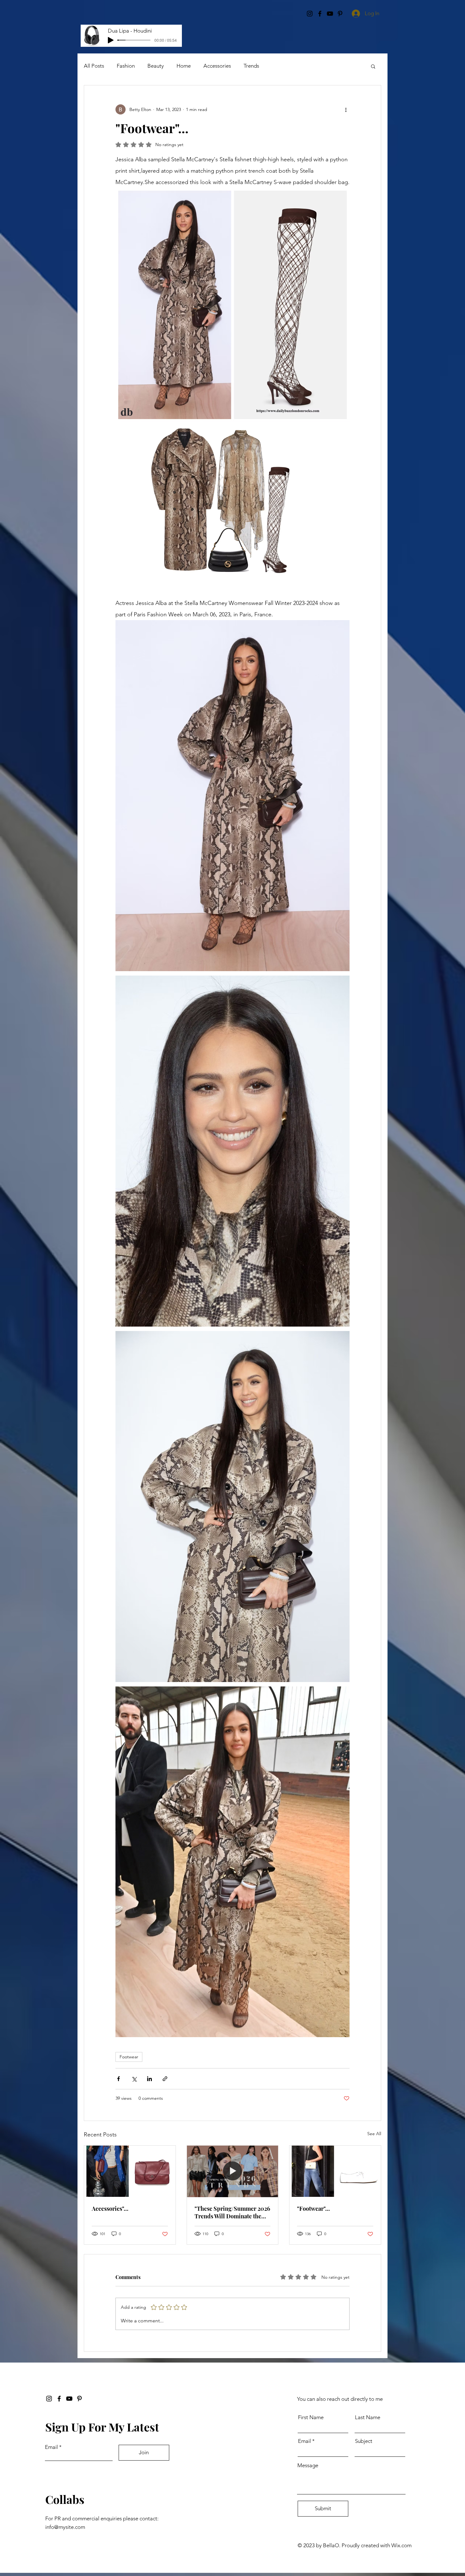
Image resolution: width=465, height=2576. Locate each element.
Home (184, 66)
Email (51, 2447)
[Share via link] (165, 2079)
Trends (251, 66)
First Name (311, 2417)
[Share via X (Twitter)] (134, 2079)
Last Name (368, 2417)
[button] (373, 66)
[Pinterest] (79, 2399)
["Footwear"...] (335, 2171)
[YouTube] (69, 2399)
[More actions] (346, 109)
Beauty (156, 66)
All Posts (94, 66)
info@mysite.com (65, 2527)
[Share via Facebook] (118, 2079)
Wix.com (401, 2545)
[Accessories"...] (130, 2171)
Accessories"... (110, 2209)
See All (374, 2134)
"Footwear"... (313, 2209)
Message (308, 2465)
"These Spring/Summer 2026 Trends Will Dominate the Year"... (232, 2212)
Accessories (217, 66)
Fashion (126, 66)
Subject (364, 2441)
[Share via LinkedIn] (149, 2079)
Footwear (129, 2057)
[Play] (111, 40)
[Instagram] (49, 2399)
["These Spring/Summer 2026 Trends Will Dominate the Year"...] (233, 2171)
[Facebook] (59, 2399)
